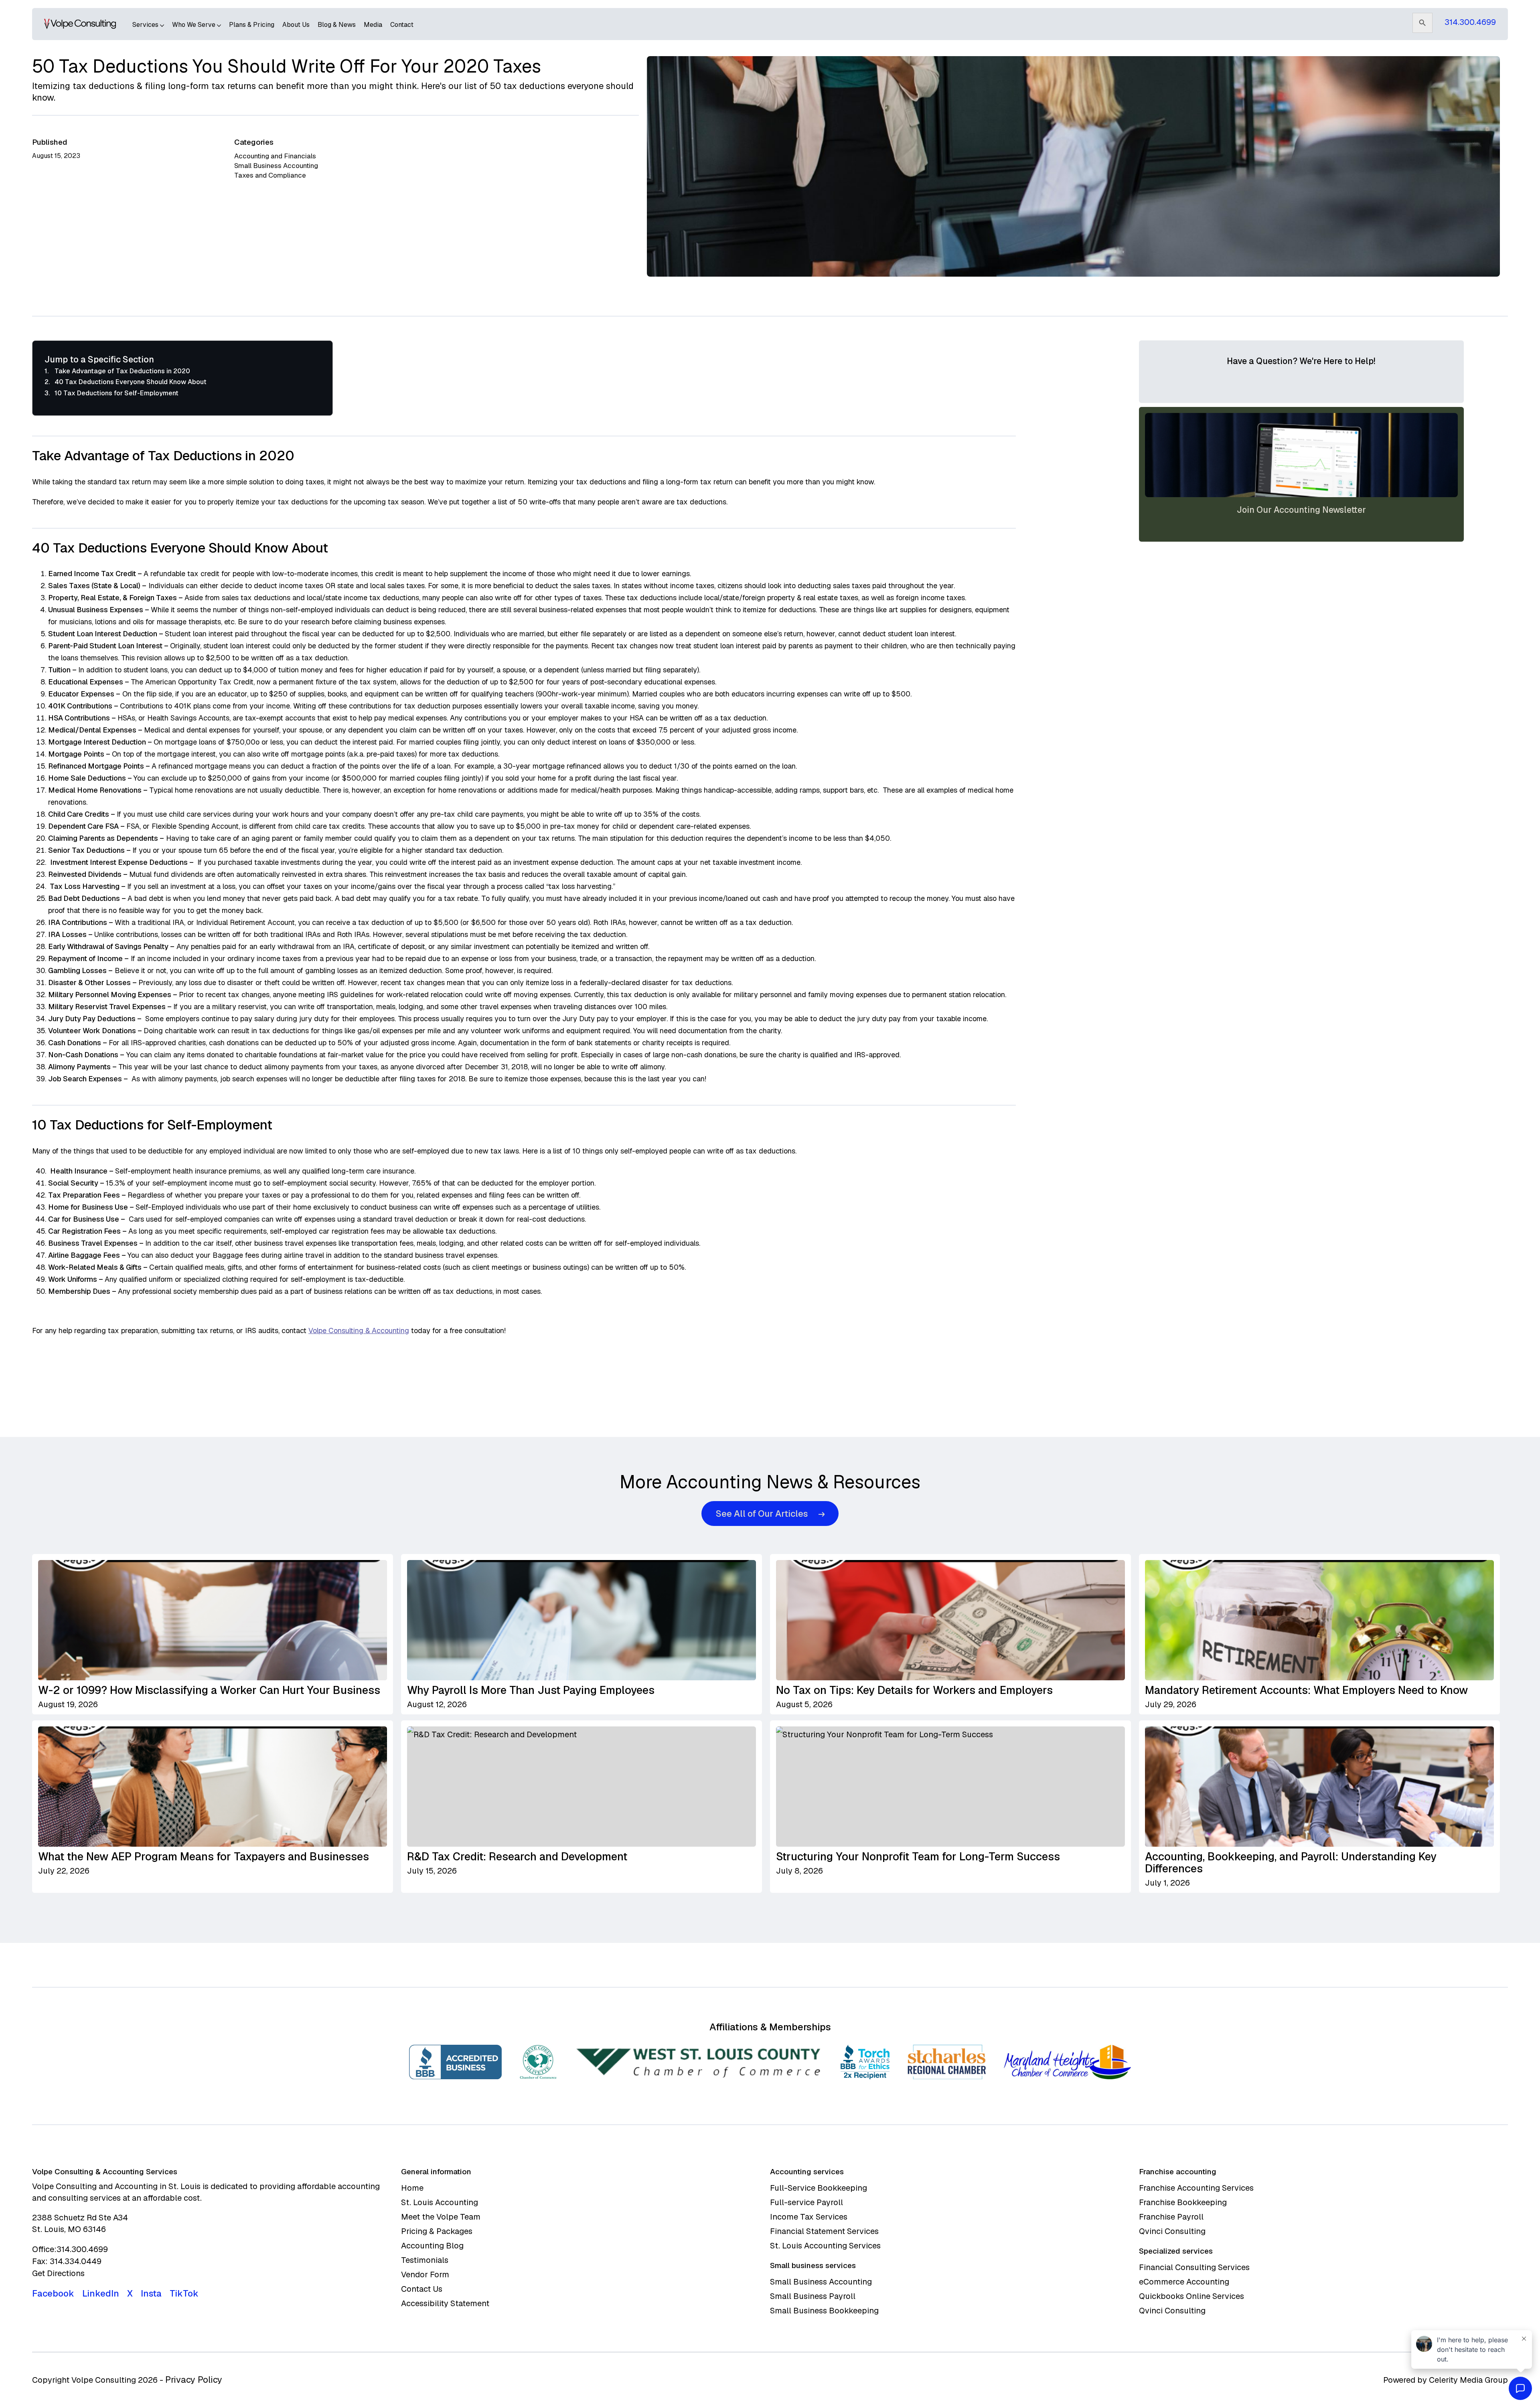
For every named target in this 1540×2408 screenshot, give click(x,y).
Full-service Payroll (806, 2202)
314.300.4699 (1470, 22)
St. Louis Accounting (440, 2202)
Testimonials (425, 2260)
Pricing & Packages (437, 2231)
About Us (296, 25)
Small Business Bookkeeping (824, 2311)
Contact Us (422, 2289)
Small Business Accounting (276, 166)
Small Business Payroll (813, 2296)
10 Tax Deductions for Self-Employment (117, 393)
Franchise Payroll (1171, 2217)
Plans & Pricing (252, 25)
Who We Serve (195, 25)
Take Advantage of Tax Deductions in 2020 (122, 371)
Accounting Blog (432, 2246)
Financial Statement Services (824, 2231)
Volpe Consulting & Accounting (359, 1330)
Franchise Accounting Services (1196, 2188)
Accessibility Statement (445, 2303)
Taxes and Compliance (270, 175)
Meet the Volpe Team (441, 2217)
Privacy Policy (194, 2380)
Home (412, 2188)
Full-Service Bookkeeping (819, 2188)
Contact (402, 25)
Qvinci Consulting (1172, 2231)
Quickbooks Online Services (1191, 2296)
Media (373, 25)
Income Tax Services (809, 2217)
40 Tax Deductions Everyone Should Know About (131, 382)
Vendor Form (425, 2274)
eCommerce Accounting (1184, 2282)
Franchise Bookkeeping (1183, 2202)
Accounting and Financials (275, 156)
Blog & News (337, 25)
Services (146, 25)
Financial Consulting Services (1194, 2267)
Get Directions (58, 2273)
